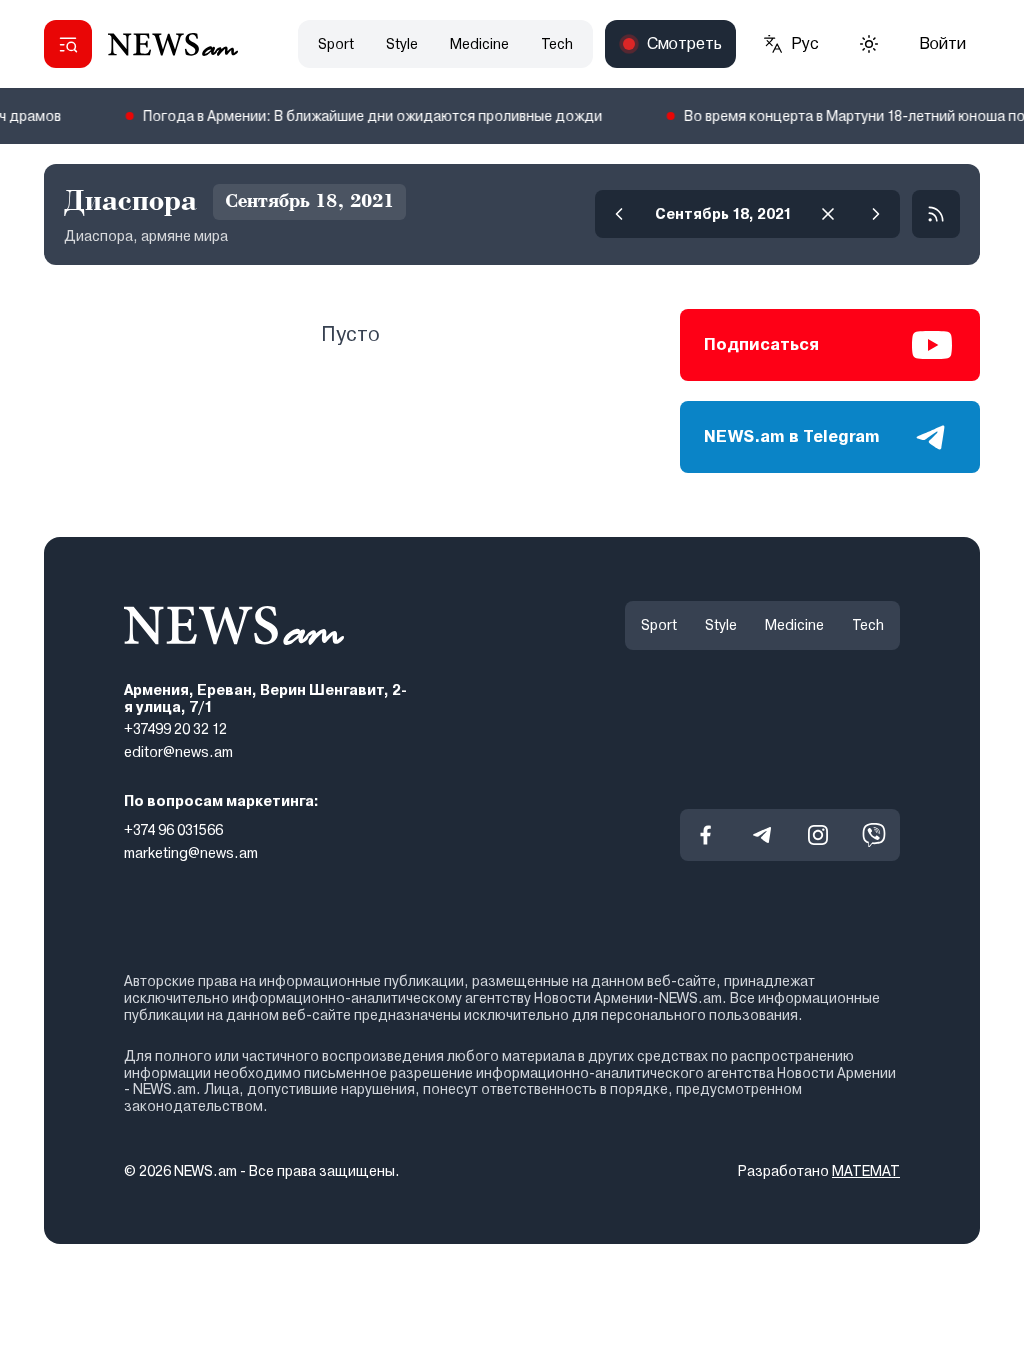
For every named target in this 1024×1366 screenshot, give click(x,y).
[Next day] (876, 214)
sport (336, 44)
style (402, 44)
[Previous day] (619, 214)
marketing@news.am (191, 852)
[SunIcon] (869, 44)
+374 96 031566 (173, 830)
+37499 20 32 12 (175, 729)
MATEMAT (866, 1171)
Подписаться (761, 344)
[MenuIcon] (68, 44)
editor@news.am (178, 752)
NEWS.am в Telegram (792, 436)
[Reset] (828, 214)
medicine (479, 44)
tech (557, 44)
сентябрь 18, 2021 (723, 214)
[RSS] (936, 214)
